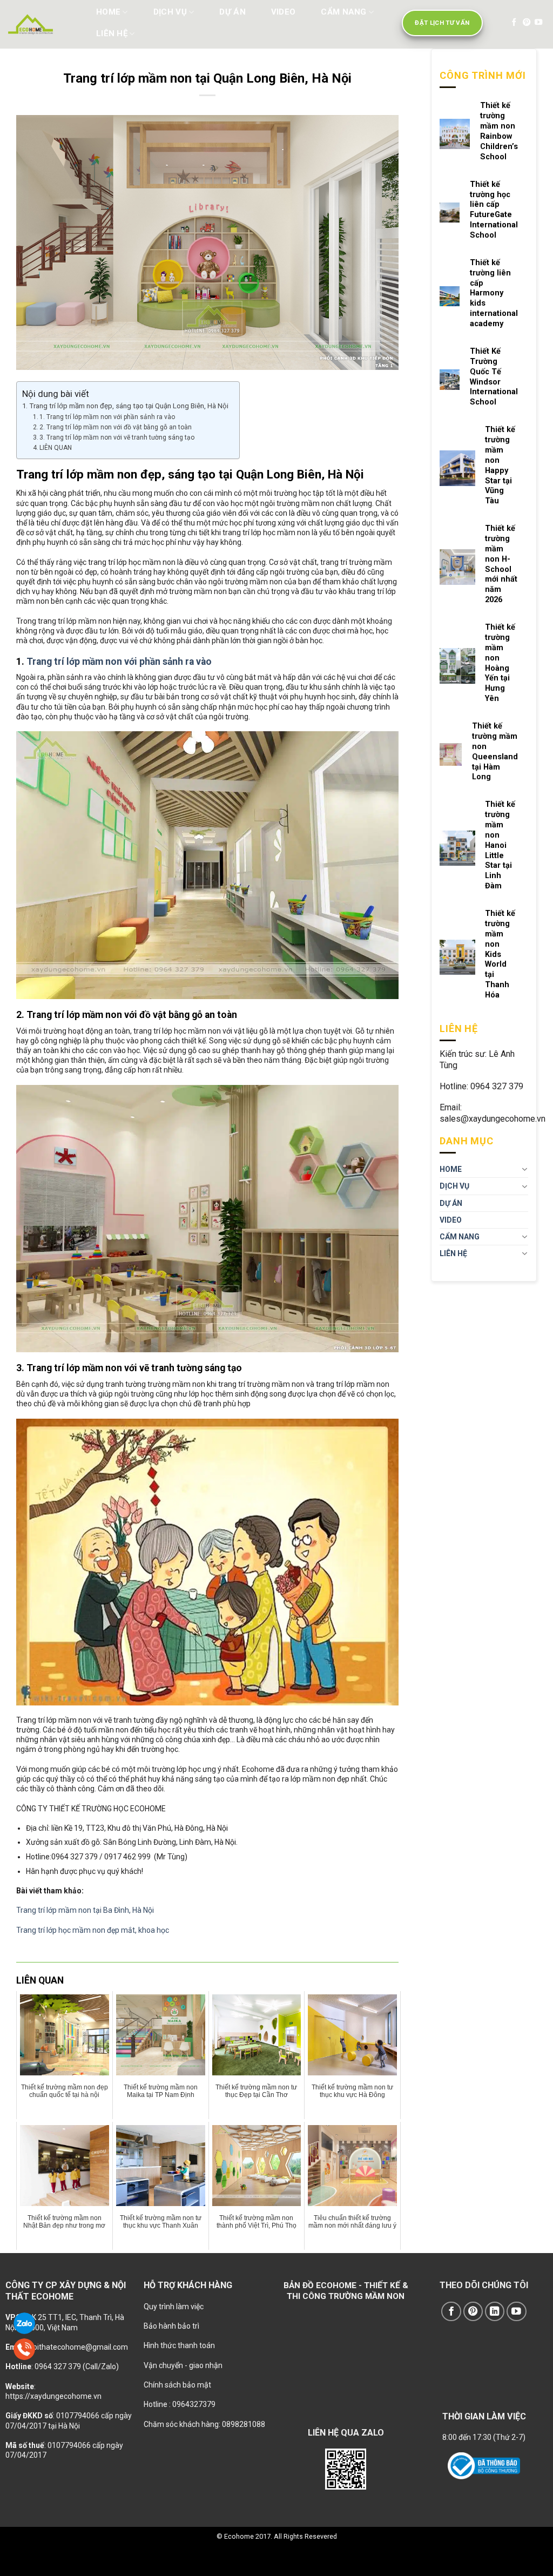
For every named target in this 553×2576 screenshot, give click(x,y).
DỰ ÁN (232, 12)
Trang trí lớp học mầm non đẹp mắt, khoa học (93, 1930)
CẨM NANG (343, 12)
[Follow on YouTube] (538, 23)
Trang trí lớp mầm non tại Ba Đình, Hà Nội (85, 1910)
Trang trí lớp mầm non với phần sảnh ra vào (119, 662)
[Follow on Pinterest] (527, 23)
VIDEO (284, 12)
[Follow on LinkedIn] (495, 2312)
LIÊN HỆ (112, 33)
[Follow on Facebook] (514, 23)
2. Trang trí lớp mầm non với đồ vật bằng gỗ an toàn (116, 427)
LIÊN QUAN (56, 448)
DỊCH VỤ (170, 12)
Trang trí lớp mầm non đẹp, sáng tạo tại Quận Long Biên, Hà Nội (129, 406)
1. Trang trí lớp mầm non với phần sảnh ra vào (107, 417)
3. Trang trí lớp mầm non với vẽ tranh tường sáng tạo (117, 437)
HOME (108, 12)
